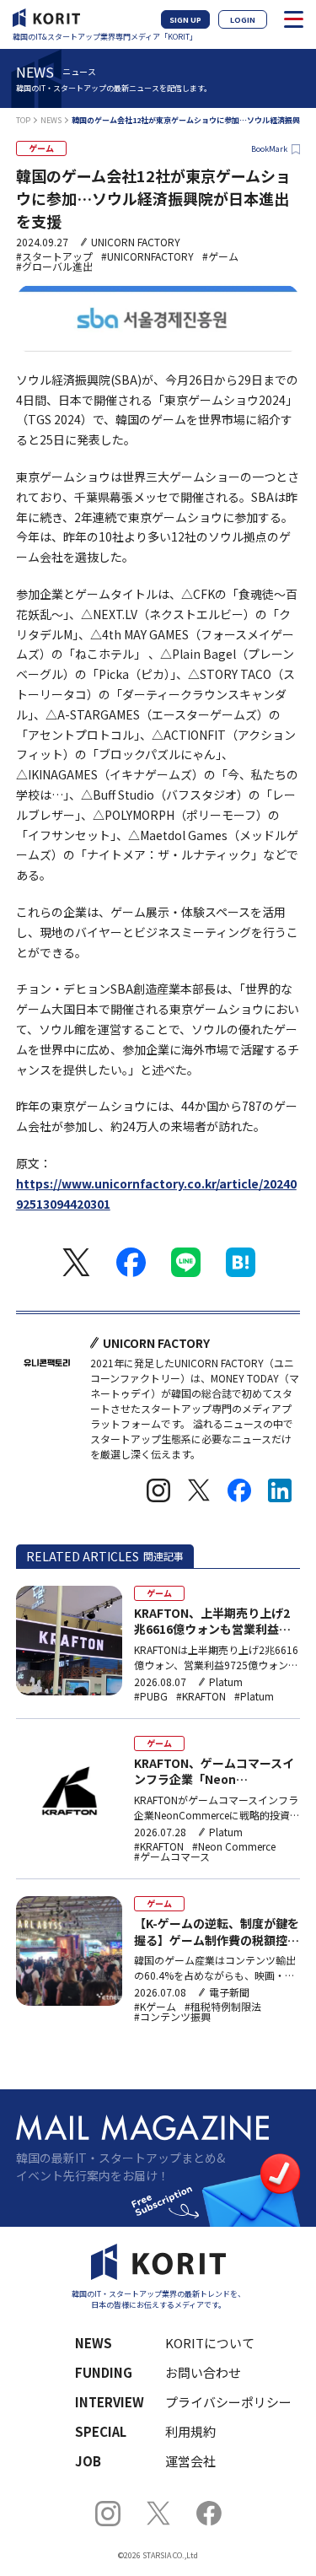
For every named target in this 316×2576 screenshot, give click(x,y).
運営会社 (190, 2461)
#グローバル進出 (54, 267)
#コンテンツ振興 (172, 2017)
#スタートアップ (54, 256)
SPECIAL (101, 2431)
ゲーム (41, 148)
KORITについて (210, 2343)
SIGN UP (185, 20)
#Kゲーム (155, 2007)
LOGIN (243, 20)
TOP (23, 120)
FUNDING (104, 2372)
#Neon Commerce (234, 1846)
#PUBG (151, 1696)
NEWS (51, 120)
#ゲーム (220, 256)
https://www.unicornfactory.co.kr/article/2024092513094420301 (156, 1194)
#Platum (254, 1696)
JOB (88, 2461)
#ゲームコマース (172, 1857)
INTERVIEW (110, 2402)
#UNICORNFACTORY (147, 256)
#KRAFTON (201, 1696)
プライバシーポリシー (222, 2402)
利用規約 (190, 2431)
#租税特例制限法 (223, 2007)
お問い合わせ (203, 2372)
